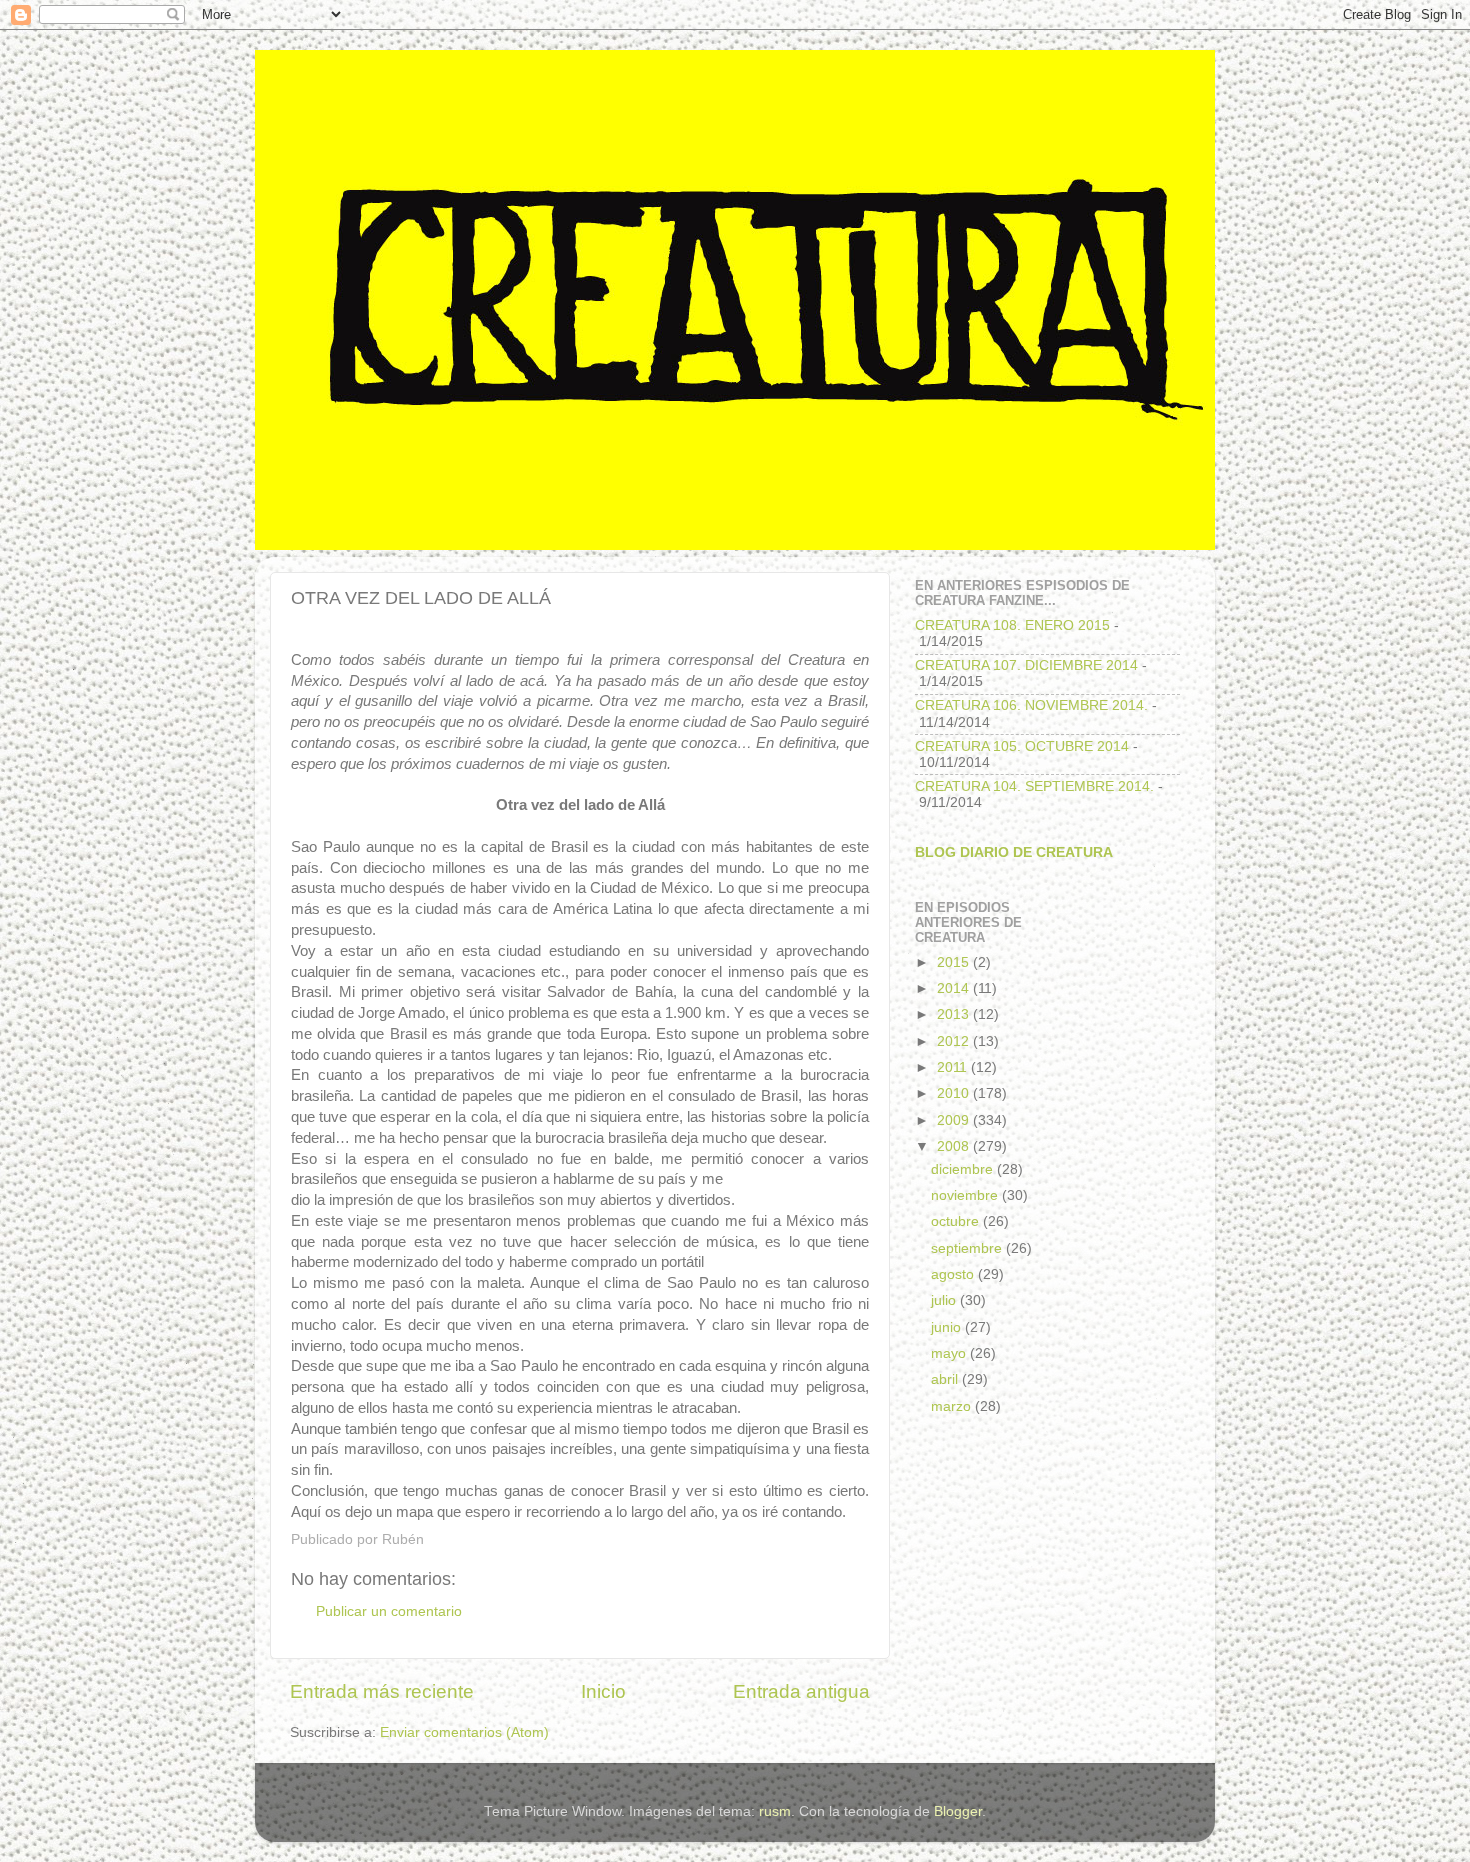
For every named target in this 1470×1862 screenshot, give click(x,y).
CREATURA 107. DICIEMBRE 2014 (1026, 665)
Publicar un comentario (389, 1611)
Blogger (958, 1811)
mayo (950, 1353)
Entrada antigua (801, 1691)
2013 (955, 1014)
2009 (955, 1120)
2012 (955, 1041)
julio (945, 1300)
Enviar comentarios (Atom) (464, 1732)
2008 (955, 1146)
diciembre (964, 1169)
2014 (955, 988)
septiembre (968, 1248)
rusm (775, 1811)
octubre (957, 1221)
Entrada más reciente (382, 1691)
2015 (955, 962)
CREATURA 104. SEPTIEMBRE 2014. (1034, 786)
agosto (954, 1274)
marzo (953, 1406)
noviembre (966, 1195)
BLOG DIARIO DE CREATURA (1014, 852)
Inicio (603, 1691)
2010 (955, 1093)
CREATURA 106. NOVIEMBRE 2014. (1031, 705)
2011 (954, 1067)
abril (946, 1379)
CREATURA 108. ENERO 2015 (1012, 625)
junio (948, 1327)
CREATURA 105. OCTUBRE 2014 (1022, 746)
